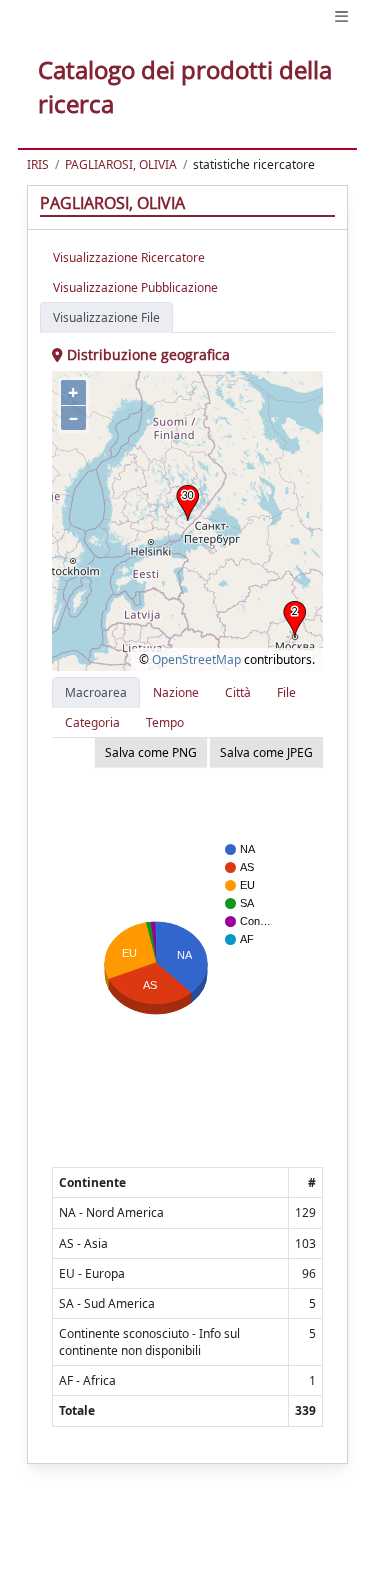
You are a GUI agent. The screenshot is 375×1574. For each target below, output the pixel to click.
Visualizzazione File (106, 317)
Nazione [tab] (176, 692)
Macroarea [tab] (96, 692)
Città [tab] (238, 692)
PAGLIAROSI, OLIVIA (121, 164)
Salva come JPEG (266, 752)
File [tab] (286, 692)
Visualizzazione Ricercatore (129, 257)
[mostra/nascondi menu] (341, 16)
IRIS (38, 164)
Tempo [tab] (165, 722)
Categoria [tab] (92, 722)
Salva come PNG (151, 752)
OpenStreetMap (196, 659)
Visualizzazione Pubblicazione (135, 287)
